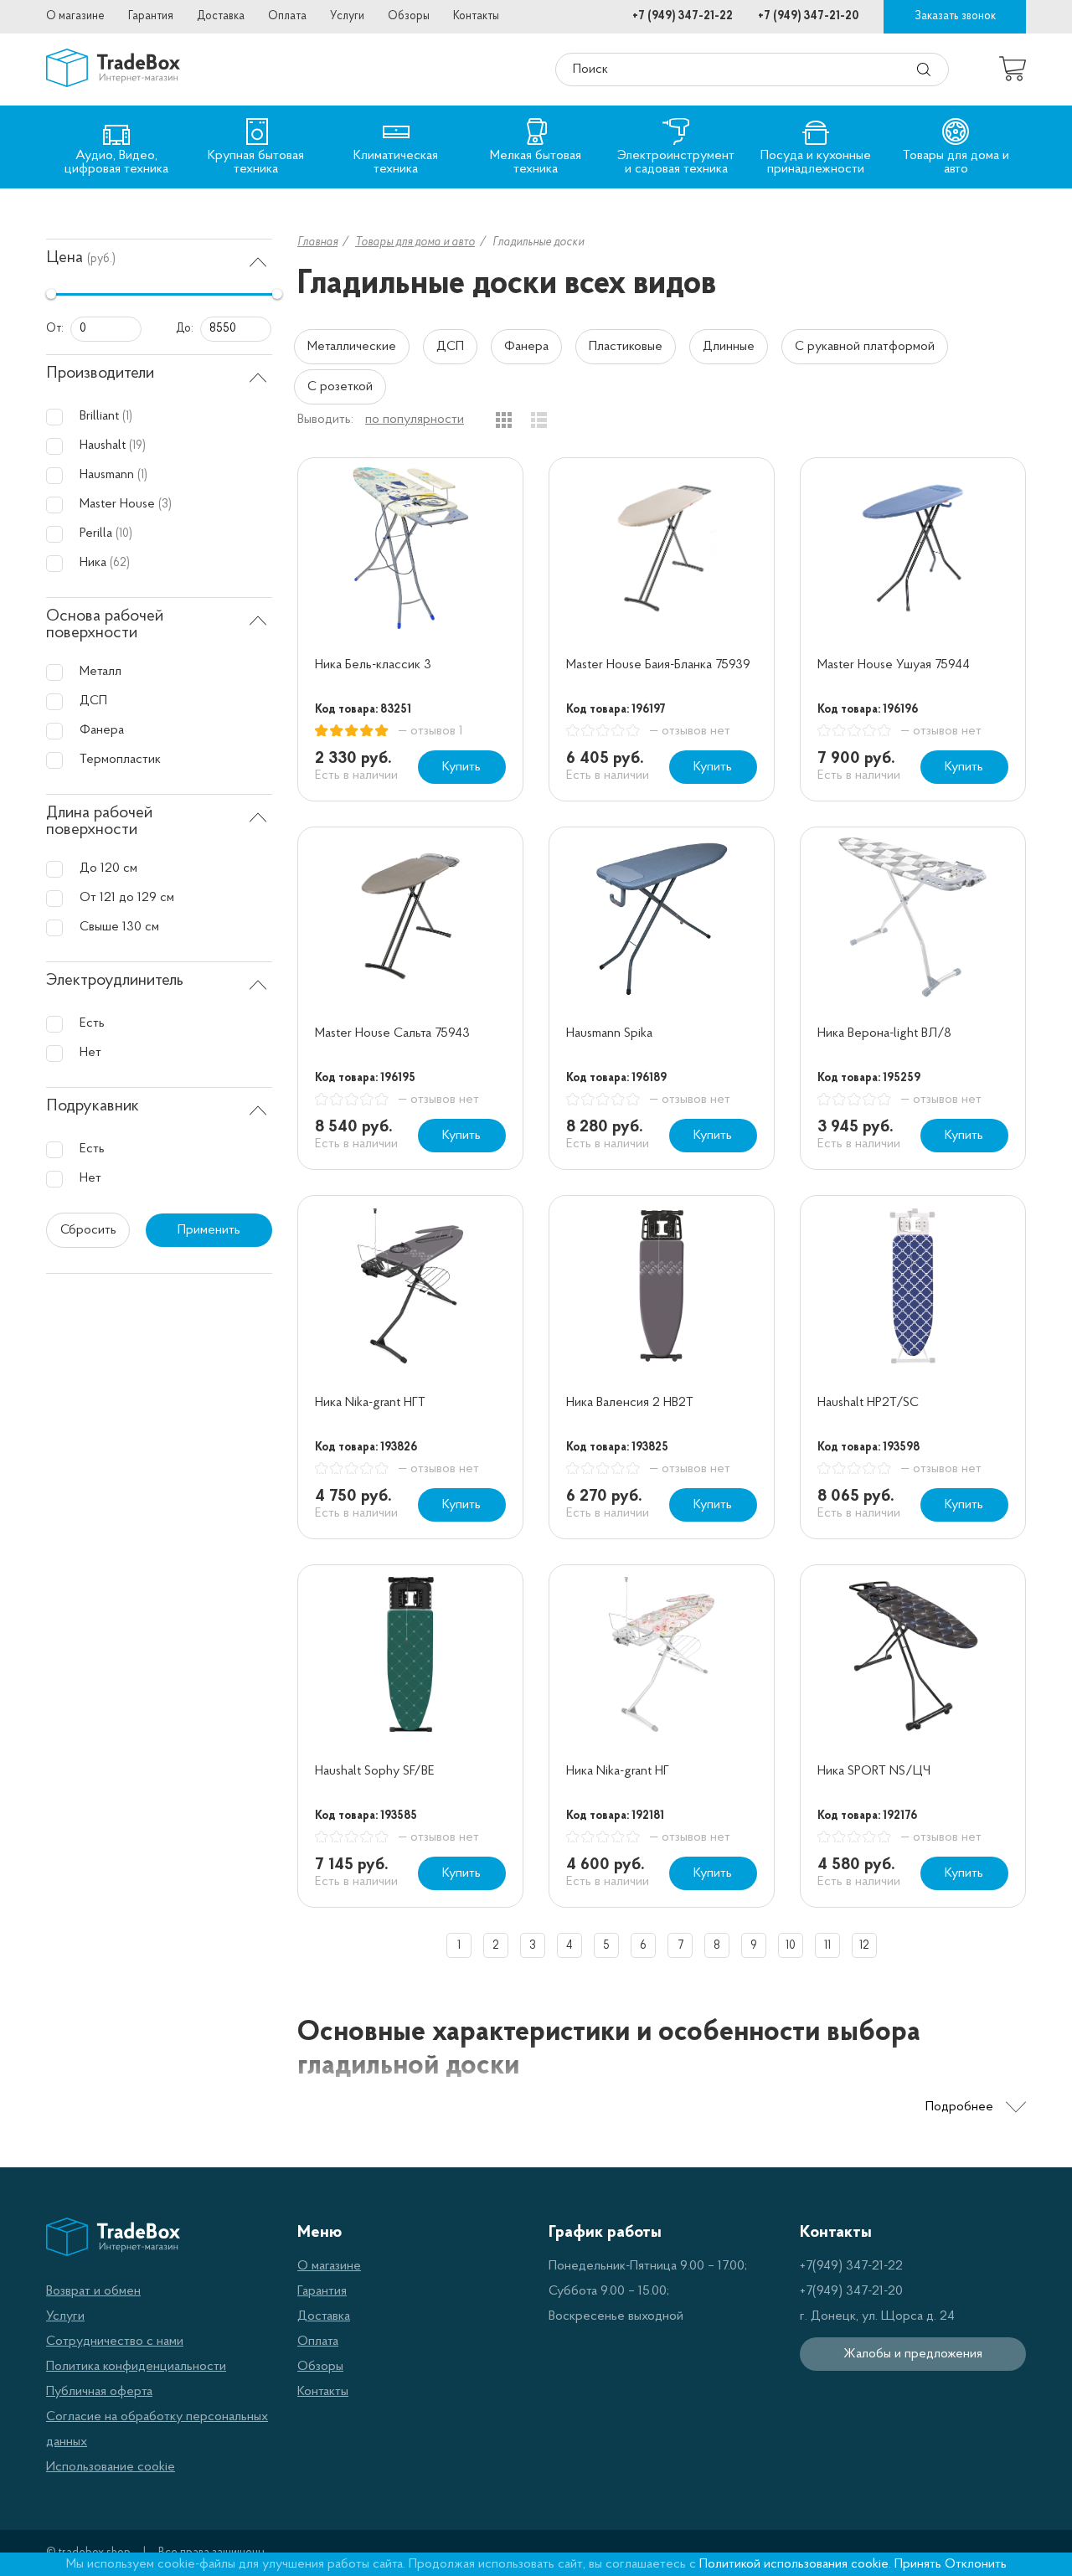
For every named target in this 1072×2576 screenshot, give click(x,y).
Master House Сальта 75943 (392, 1033)
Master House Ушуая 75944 (894, 665)
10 (791, 1946)
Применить (209, 1230)
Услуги (347, 16)
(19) (137, 446)
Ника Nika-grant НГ (618, 1771)
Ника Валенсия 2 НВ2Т (630, 1403)
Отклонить (976, 2564)
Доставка (221, 16)
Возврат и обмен (93, 2291)
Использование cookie (111, 2467)
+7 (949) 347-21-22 (683, 16)
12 (864, 1946)
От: (55, 329)
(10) (124, 534)
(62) (120, 563)
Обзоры (409, 16)
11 (827, 1946)
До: (185, 329)
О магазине (75, 16)
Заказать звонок (955, 16)
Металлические (352, 347)
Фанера (526, 347)
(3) (165, 505)
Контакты (476, 16)
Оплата (287, 16)
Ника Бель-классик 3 (373, 665)
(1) (127, 417)
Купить (461, 767)
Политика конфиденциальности (136, 2367)
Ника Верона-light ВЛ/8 (884, 1033)
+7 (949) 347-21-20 (808, 16)
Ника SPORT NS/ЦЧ (874, 1771)
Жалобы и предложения (913, 2354)
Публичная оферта (99, 2392)
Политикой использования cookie (794, 2564)
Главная (317, 242)
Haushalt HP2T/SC (868, 1403)
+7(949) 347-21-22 (851, 2266)
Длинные (729, 347)
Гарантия (151, 16)
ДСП (450, 347)
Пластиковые (626, 347)
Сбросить (88, 1230)
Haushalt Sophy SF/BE (375, 1771)
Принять (918, 2564)
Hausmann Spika (609, 1033)
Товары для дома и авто (415, 242)
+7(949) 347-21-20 (851, 2291)
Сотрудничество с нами (115, 2342)
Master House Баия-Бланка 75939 (658, 665)
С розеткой (340, 387)
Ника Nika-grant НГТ (370, 1403)
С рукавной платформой (865, 347)
